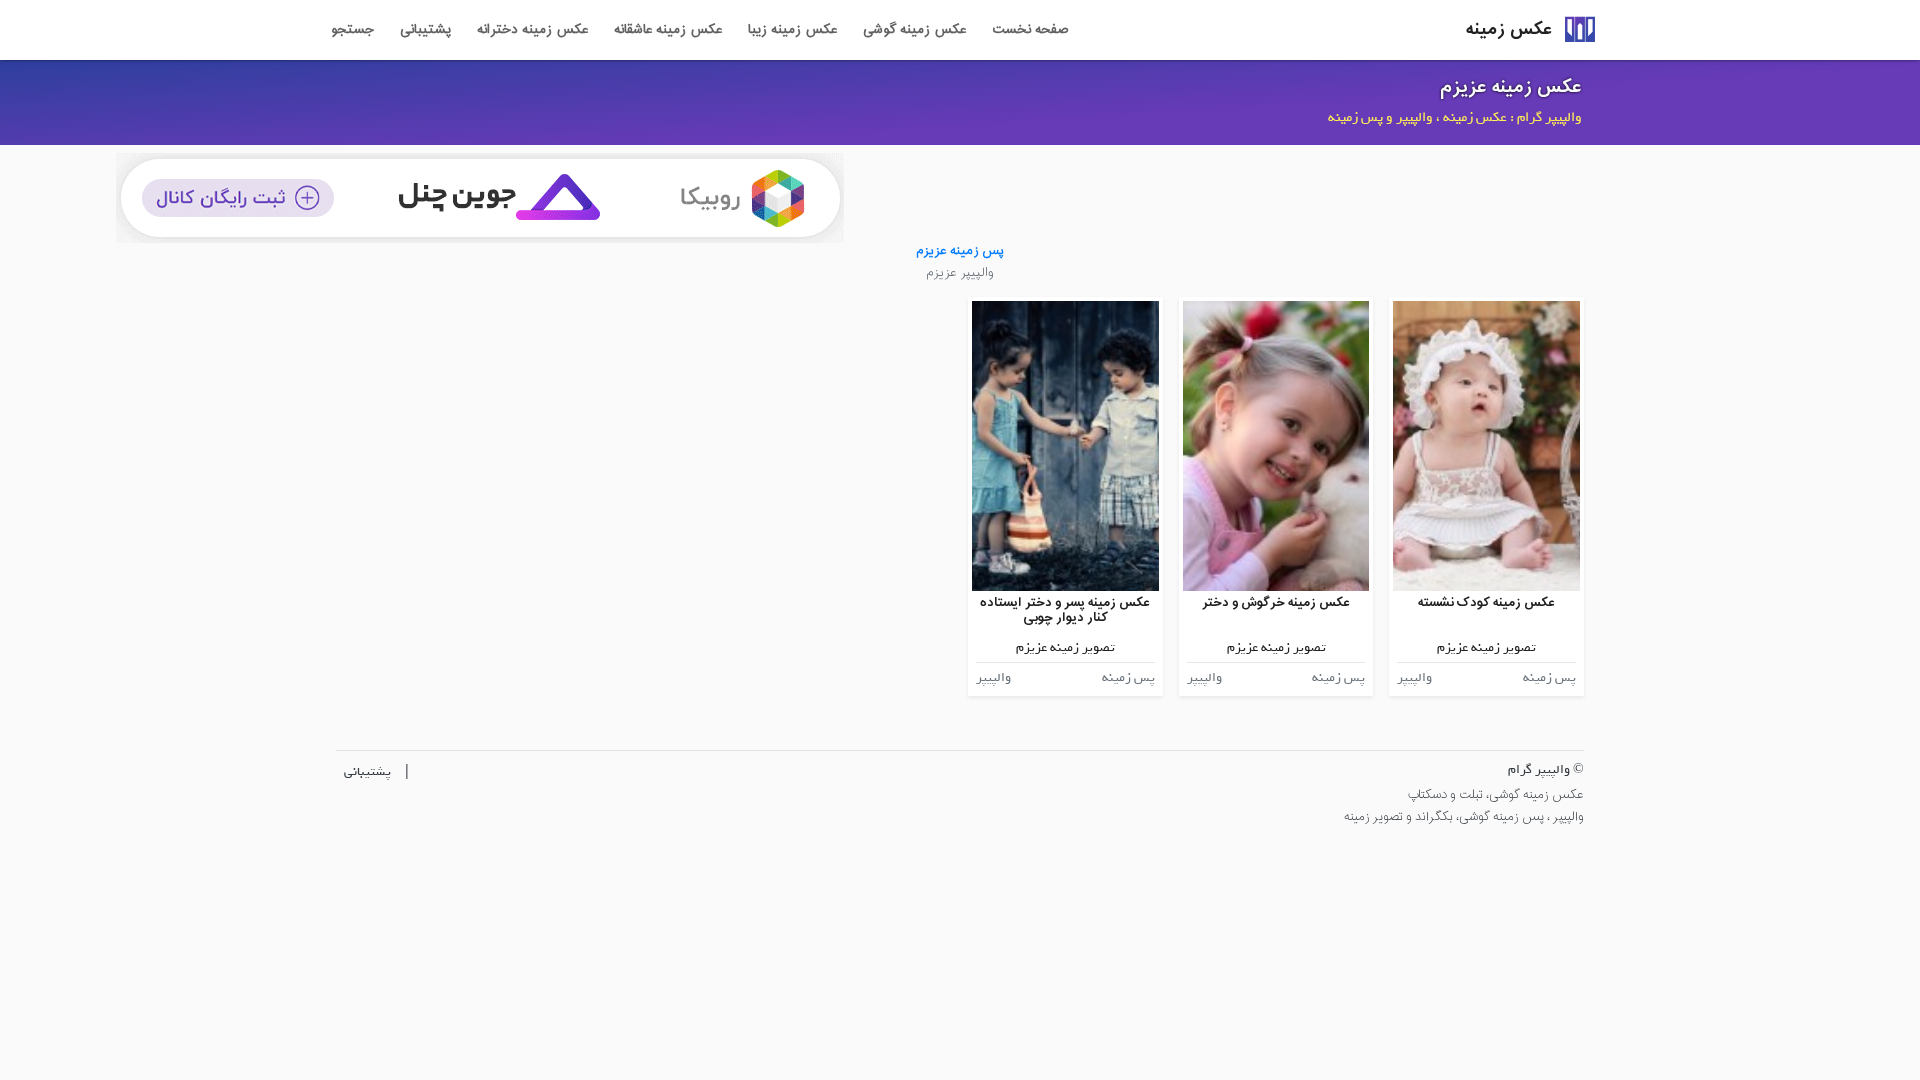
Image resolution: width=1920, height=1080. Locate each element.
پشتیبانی (425, 30)
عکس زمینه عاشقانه (668, 30)
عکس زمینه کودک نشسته (1486, 602)
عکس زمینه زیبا (792, 30)
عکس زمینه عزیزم (1511, 87)
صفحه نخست (1030, 30)
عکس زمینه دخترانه (532, 30)
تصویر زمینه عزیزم (1486, 647)
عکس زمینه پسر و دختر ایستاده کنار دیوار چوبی (1065, 610)
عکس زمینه (1509, 29)
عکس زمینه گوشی (914, 30)
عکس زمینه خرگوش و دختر (1276, 602)
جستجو (352, 30)
